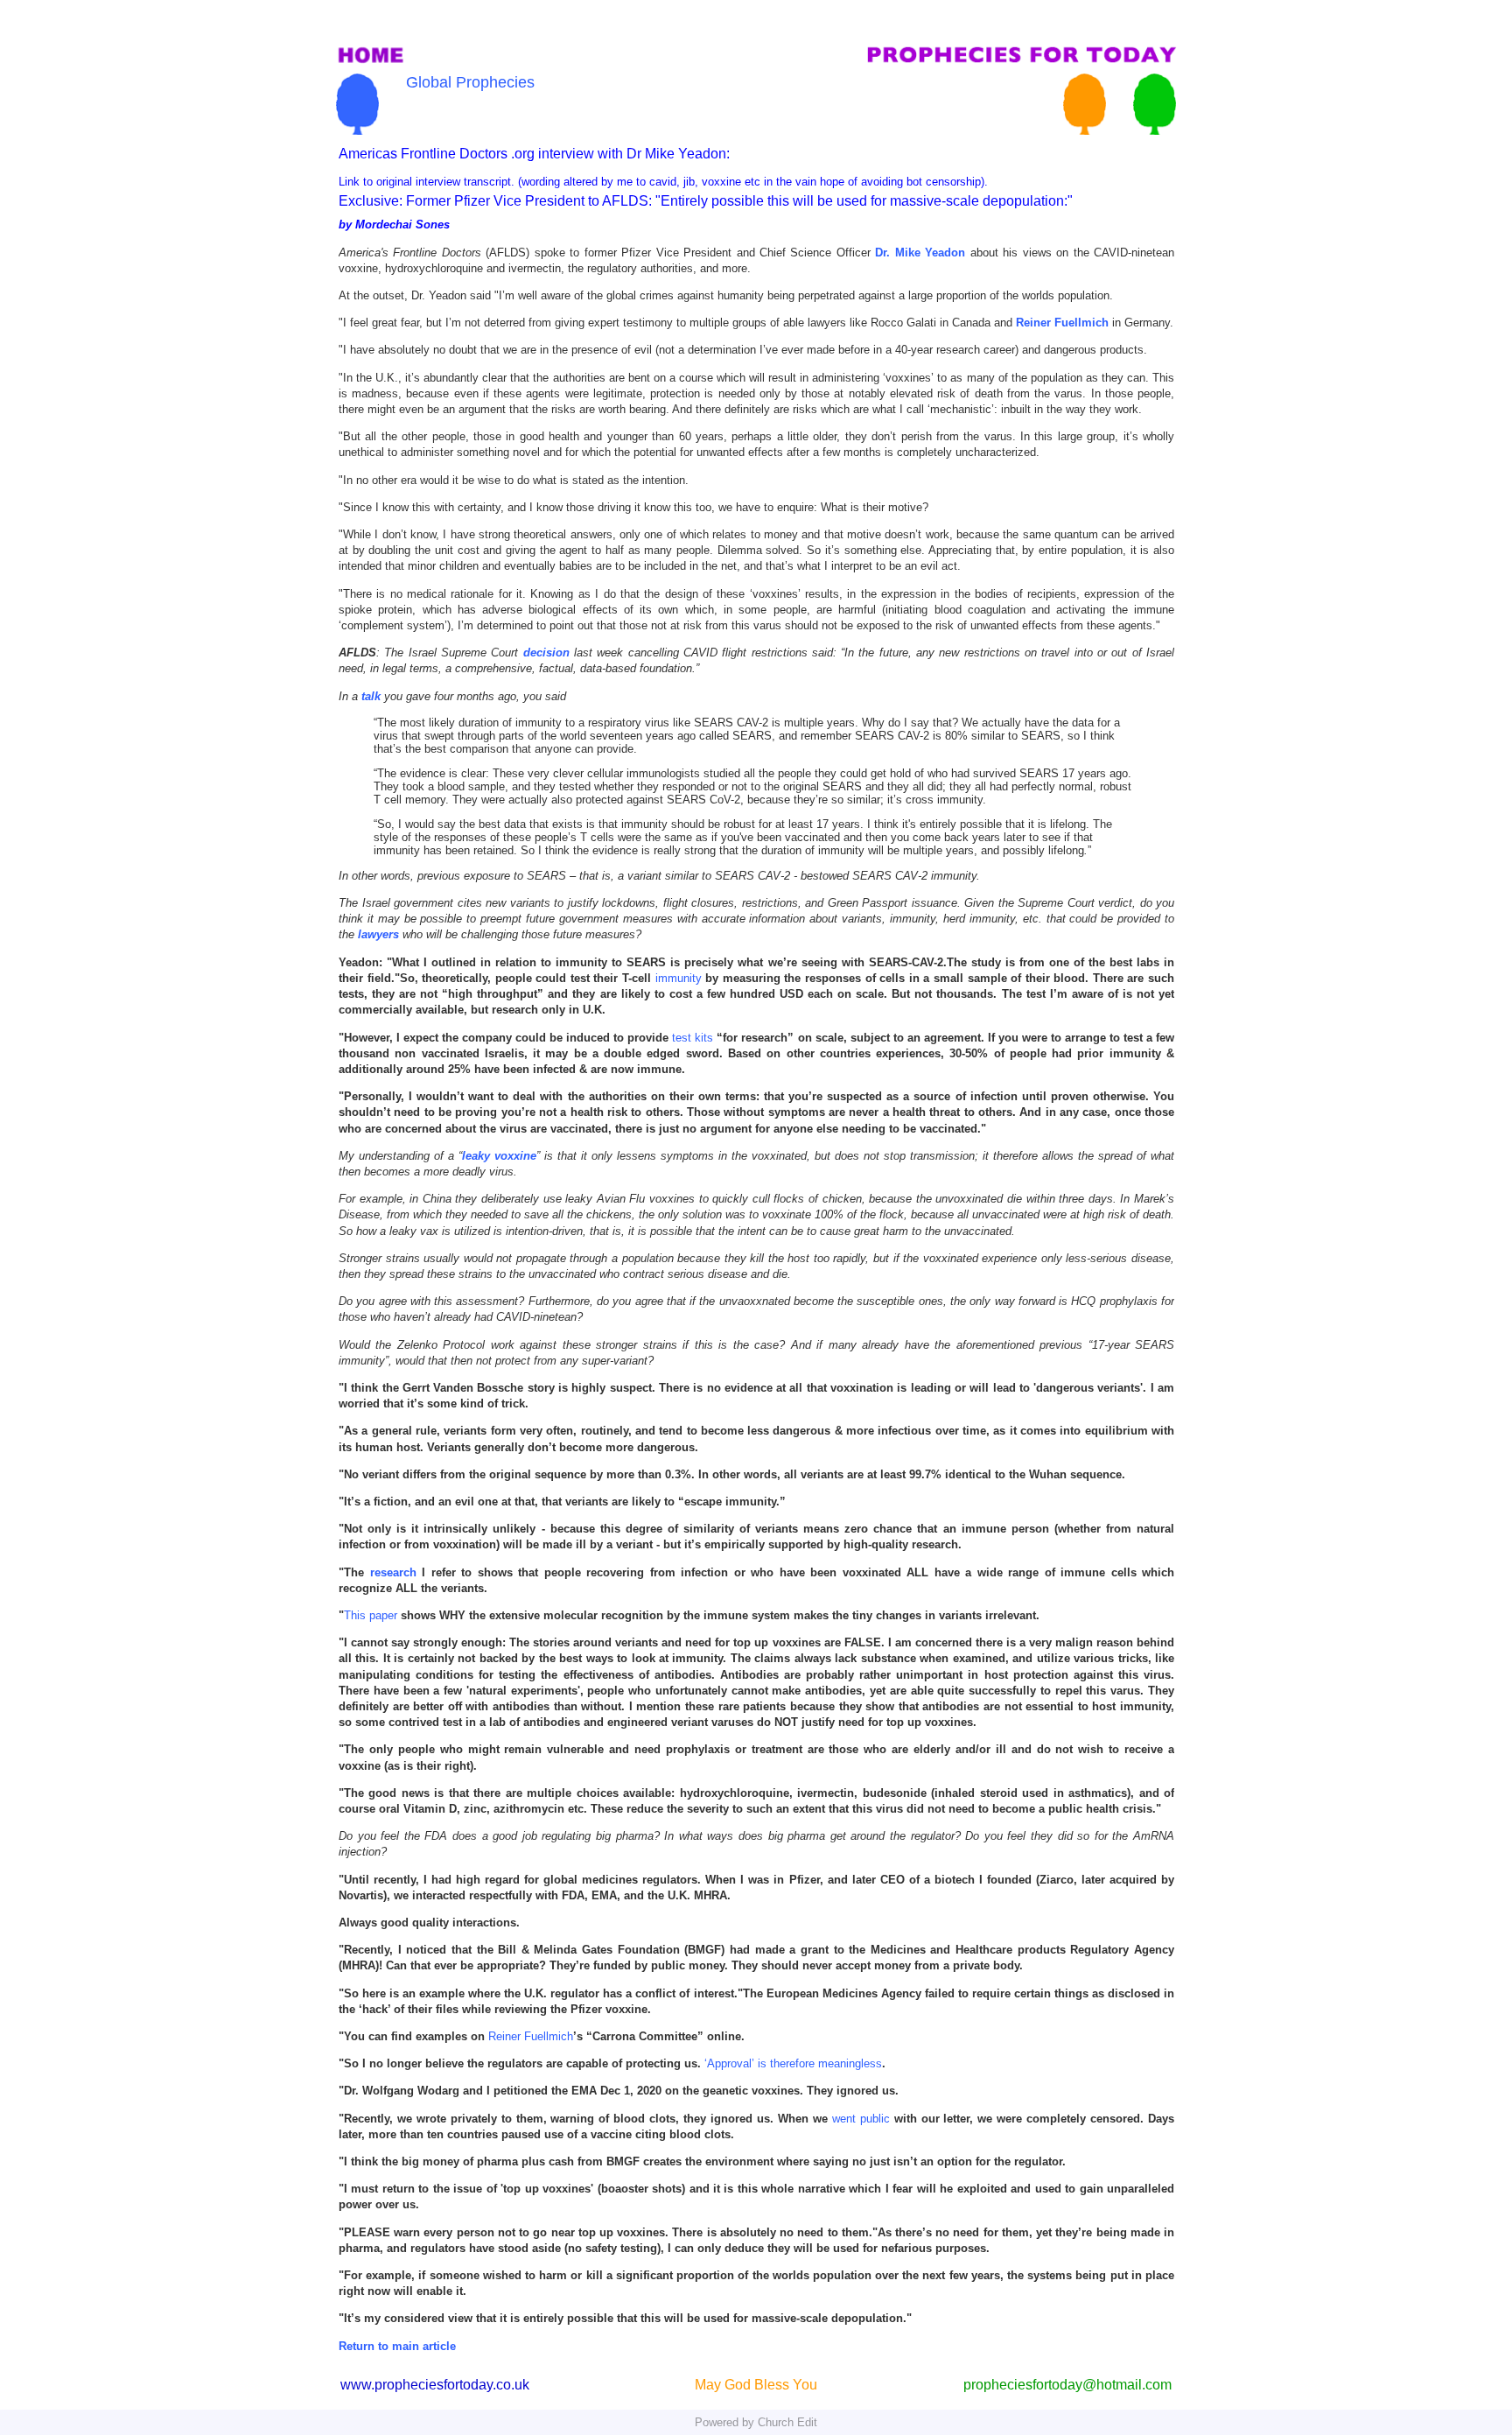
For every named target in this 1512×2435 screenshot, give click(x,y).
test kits (693, 1038)
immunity (678, 978)
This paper (371, 1615)
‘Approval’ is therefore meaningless (793, 2063)
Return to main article (397, 2346)
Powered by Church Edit (756, 2422)
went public (860, 2119)
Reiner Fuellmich (531, 2036)
